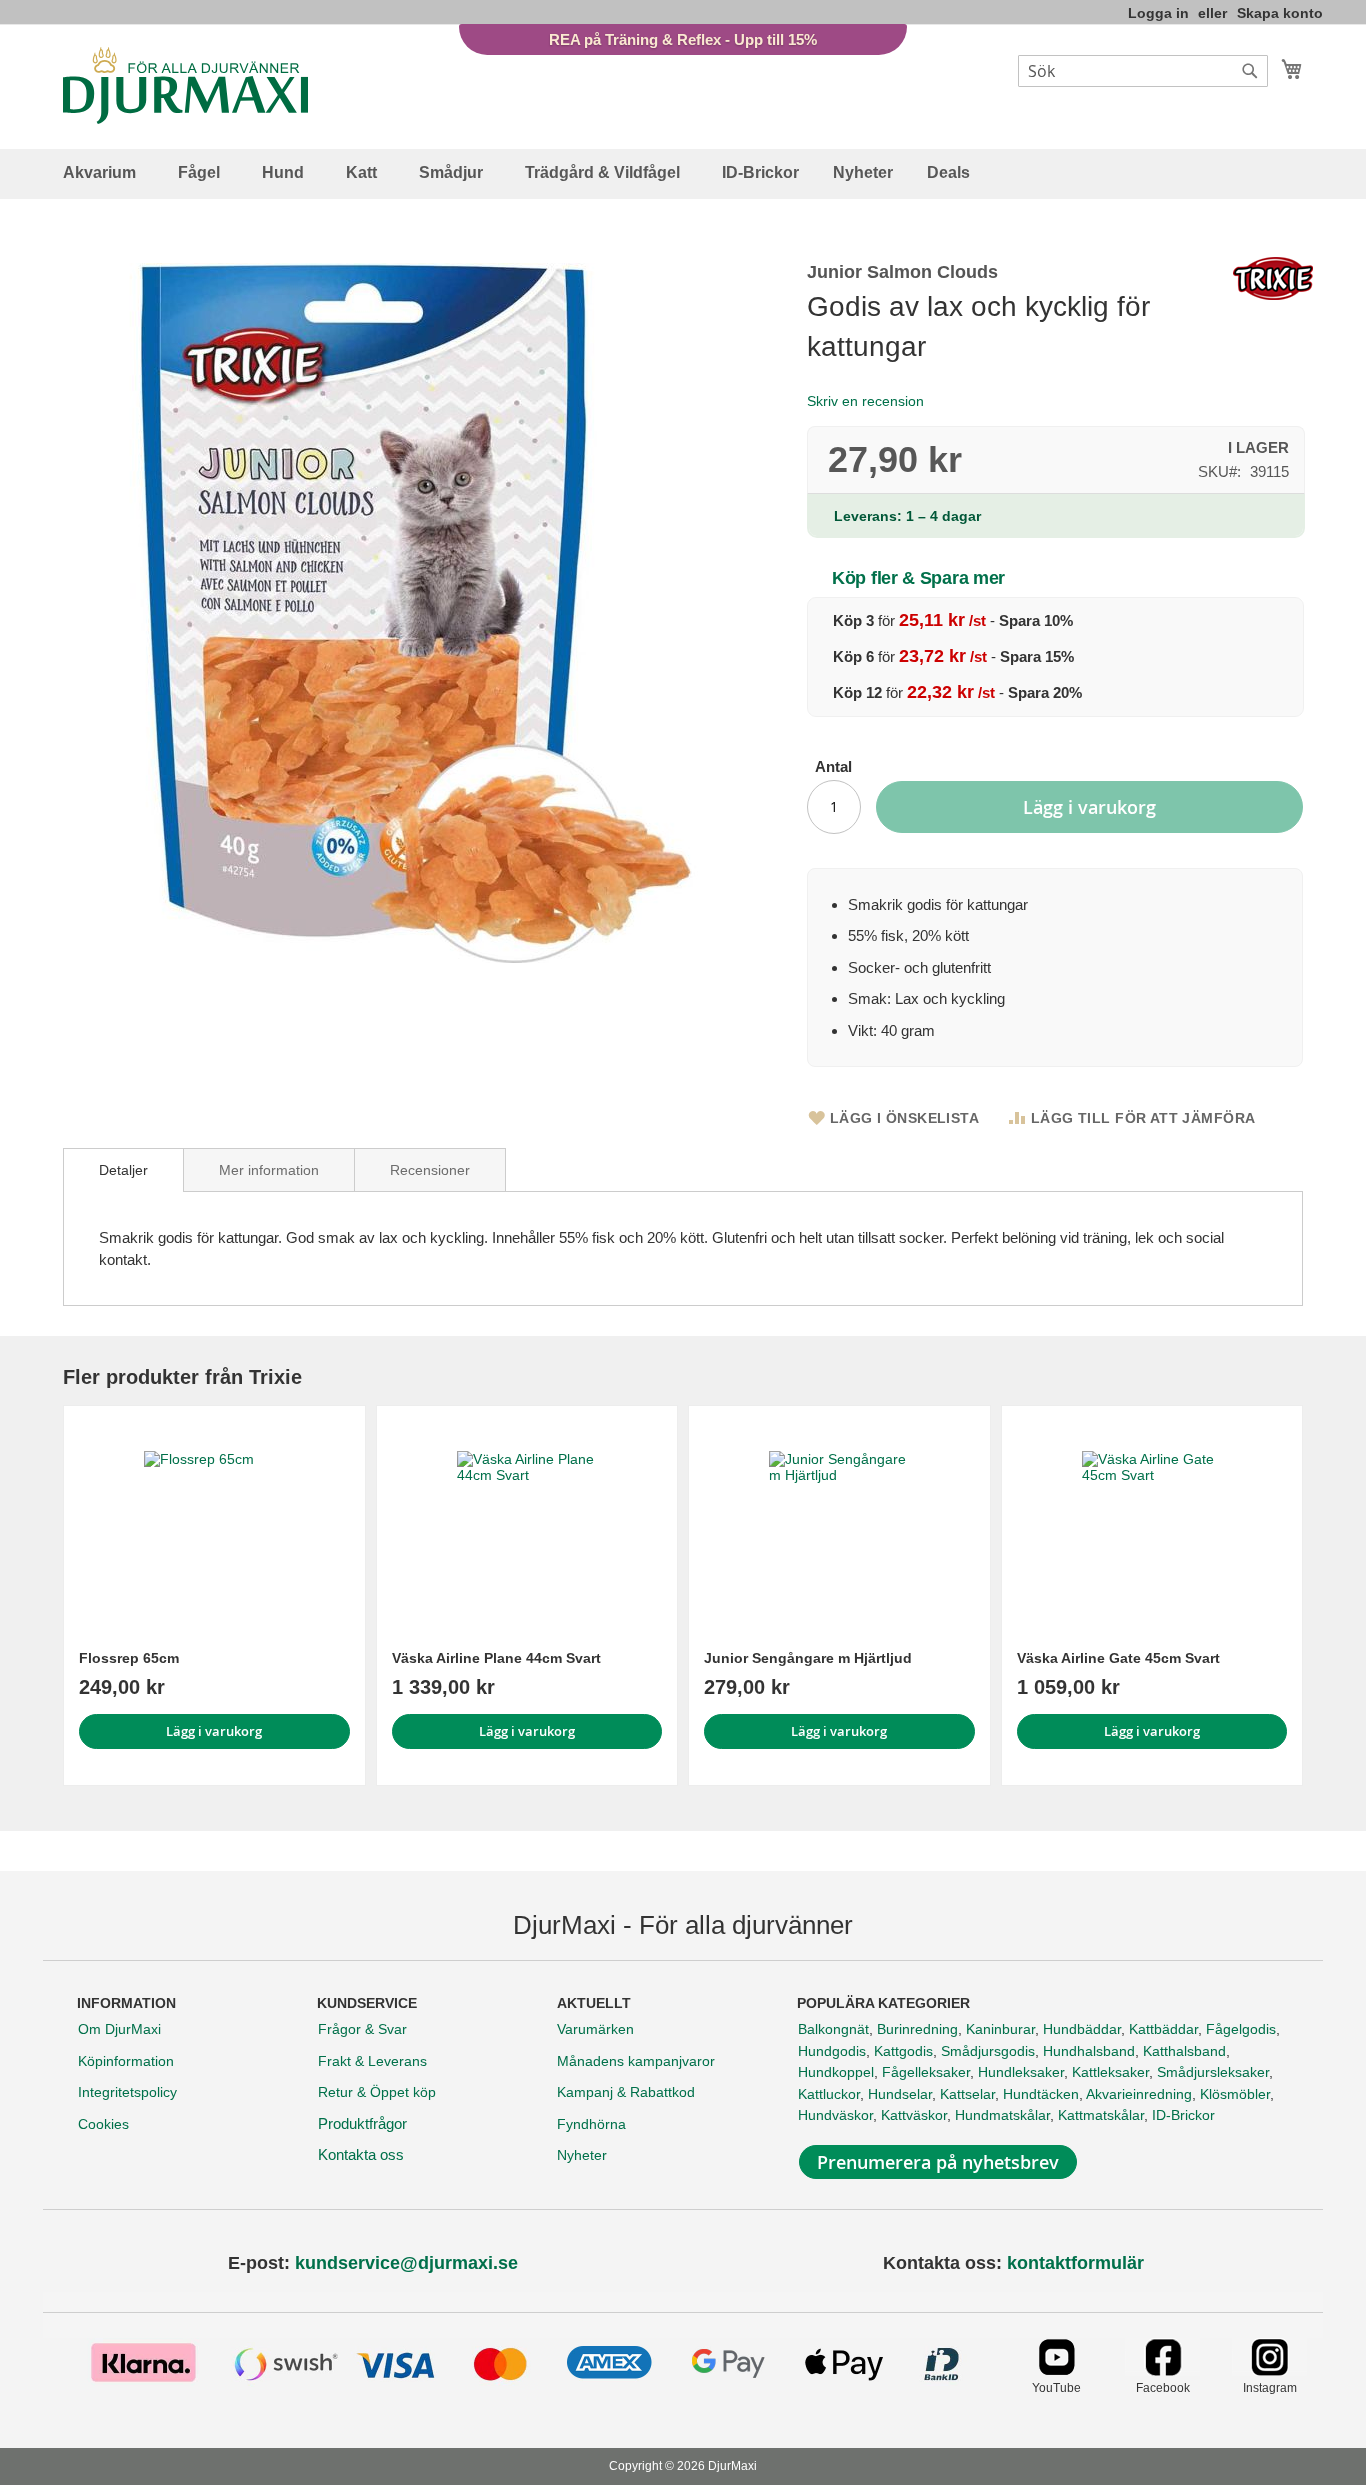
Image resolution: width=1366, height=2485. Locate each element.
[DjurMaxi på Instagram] (1269, 2370)
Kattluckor (829, 2094)
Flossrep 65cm (129, 1658)
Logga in (1158, 13)
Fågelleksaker (926, 2072)
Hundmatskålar (1002, 2115)
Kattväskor (914, 2115)
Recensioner (430, 1170)
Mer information (269, 1170)
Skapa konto (1280, 13)
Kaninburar (1000, 2029)
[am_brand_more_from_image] (214, 1521)
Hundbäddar (1082, 2029)
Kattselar (967, 2094)
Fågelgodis (1241, 2029)
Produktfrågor (362, 2123)
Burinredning (917, 2029)
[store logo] (185, 85)
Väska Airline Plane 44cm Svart (496, 1658)
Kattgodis (903, 2051)
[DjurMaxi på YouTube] (1056, 2370)
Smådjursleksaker (1213, 2072)
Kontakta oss (361, 2154)
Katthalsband (1184, 2051)
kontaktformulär (1075, 2263)
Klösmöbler (1235, 2094)
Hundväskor (835, 2115)
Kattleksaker (1110, 2072)
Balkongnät (833, 2029)
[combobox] (1143, 71)
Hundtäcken (1041, 2094)
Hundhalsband (1089, 2051)
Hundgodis (832, 2051)
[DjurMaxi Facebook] (1162, 2370)
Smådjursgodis (988, 2051)
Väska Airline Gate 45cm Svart (1118, 1658)
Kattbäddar (1163, 2029)
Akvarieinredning (1139, 2094)
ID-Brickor (1183, 2115)
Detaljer (123, 1170)
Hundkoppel (836, 2072)
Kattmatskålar (1101, 2115)
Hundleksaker (1021, 2072)
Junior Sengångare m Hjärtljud (808, 1658)
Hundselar (900, 2094)
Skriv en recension (865, 401)
